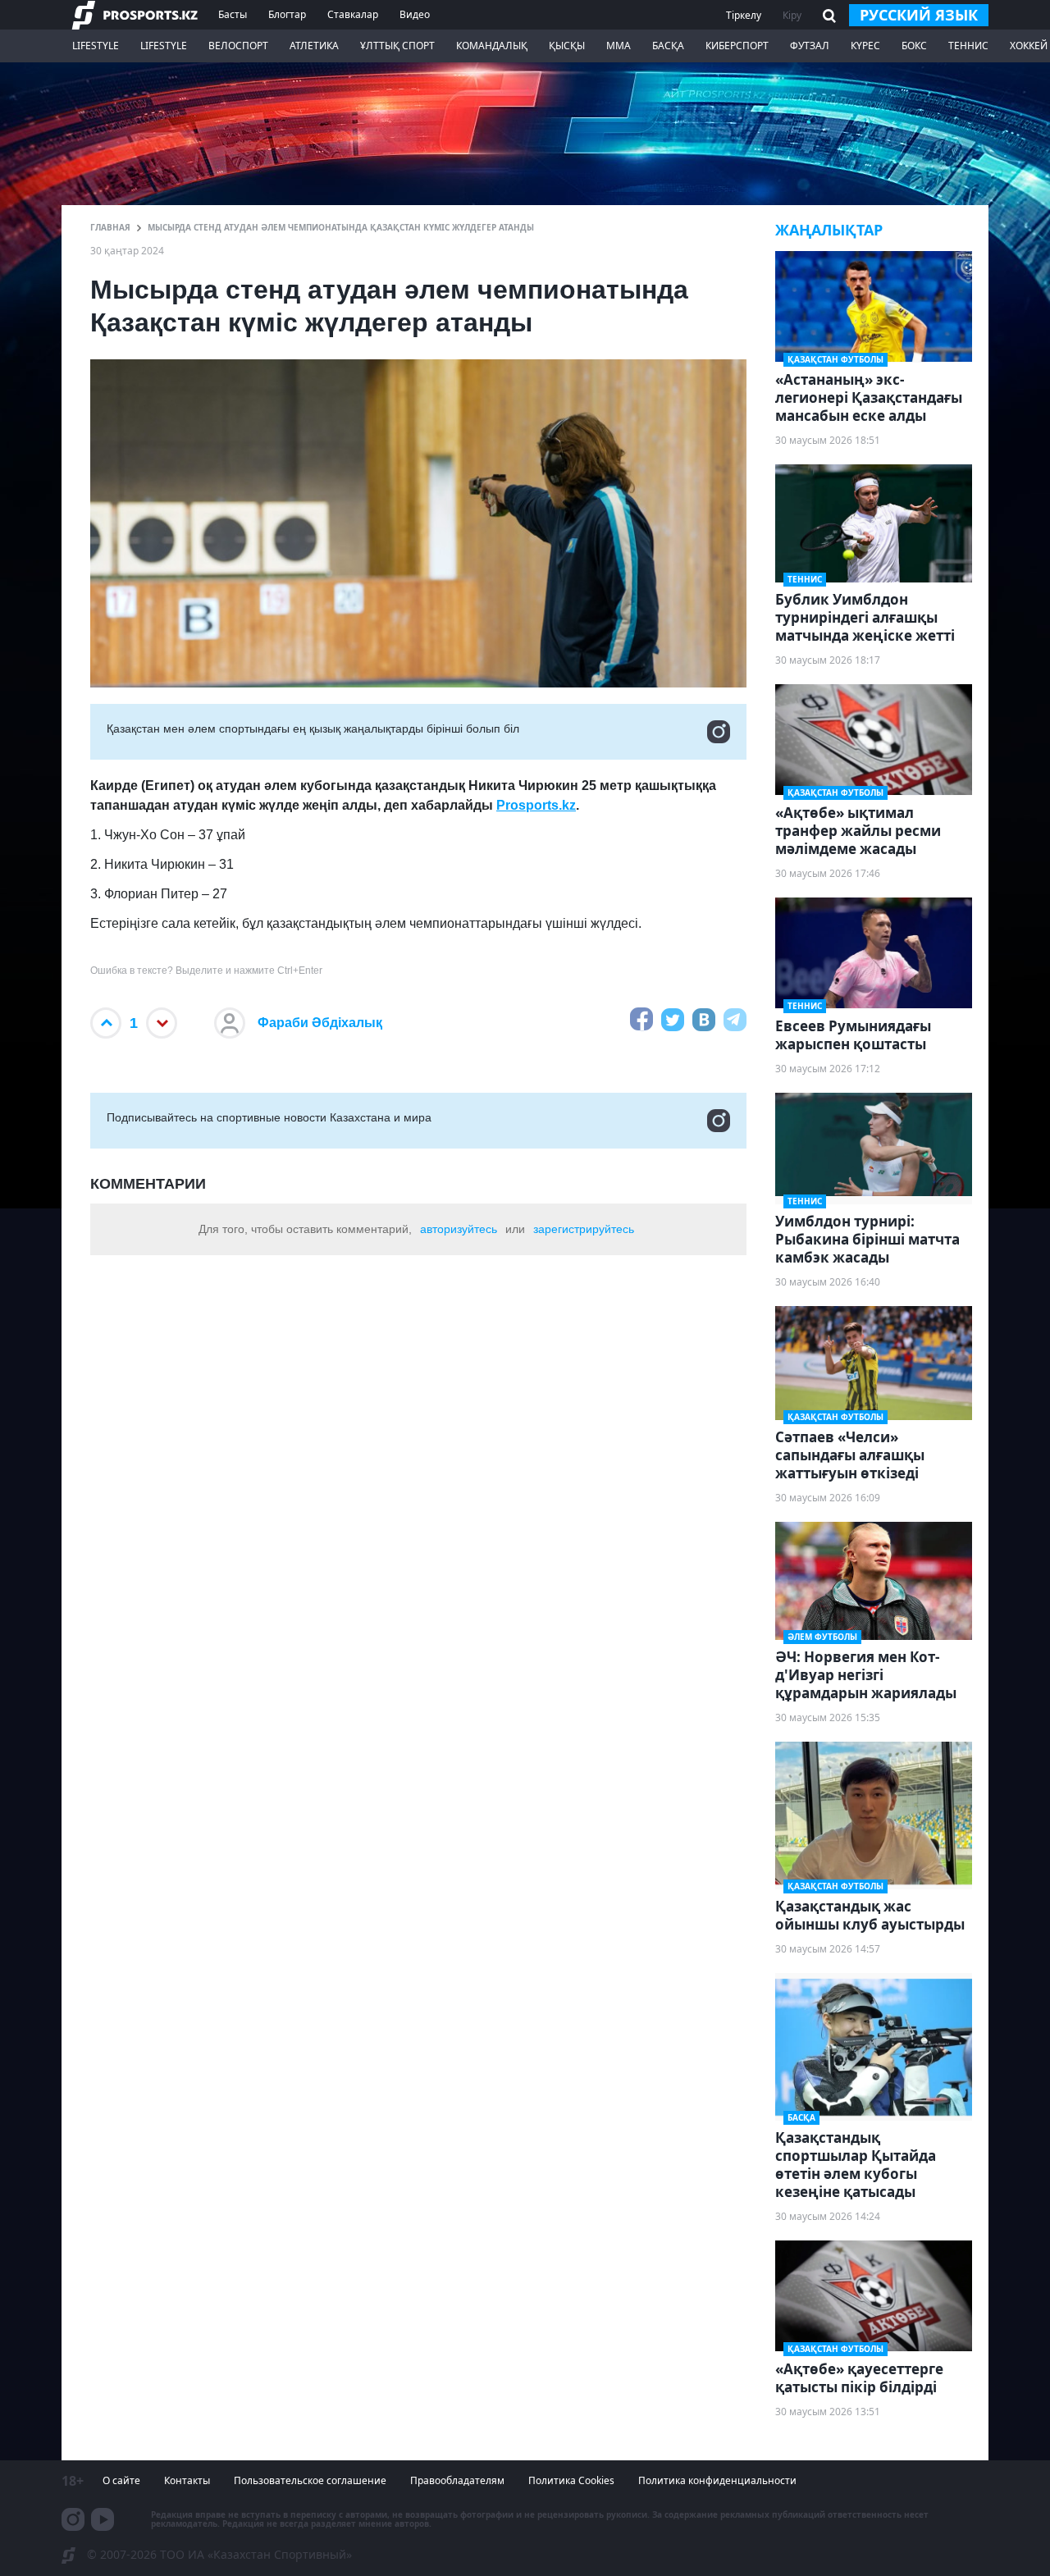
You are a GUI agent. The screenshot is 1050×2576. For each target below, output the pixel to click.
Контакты (187, 2480)
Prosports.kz (536, 805)
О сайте (121, 2480)
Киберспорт (737, 46)
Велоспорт (238, 46)
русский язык (919, 15)
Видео (415, 14)
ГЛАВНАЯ (110, 227)
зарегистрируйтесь (584, 1229)
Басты (233, 14)
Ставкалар (353, 14)
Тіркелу (744, 15)
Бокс (914, 46)
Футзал (810, 46)
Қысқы (567, 46)
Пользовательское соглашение (310, 2480)
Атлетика (314, 46)
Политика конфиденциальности (717, 2480)
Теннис (968, 46)
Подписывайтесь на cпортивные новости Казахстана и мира (269, 1117)
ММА (619, 46)
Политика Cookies (571, 2480)
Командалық (492, 46)
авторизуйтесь (459, 1229)
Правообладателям (457, 2480)
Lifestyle (96, 46)
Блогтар (287, 14)
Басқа (668, 46)
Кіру (792, 15)
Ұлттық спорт (397, 46)
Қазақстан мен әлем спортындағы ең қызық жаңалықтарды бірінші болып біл (313, 728)
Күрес (865, 46)
